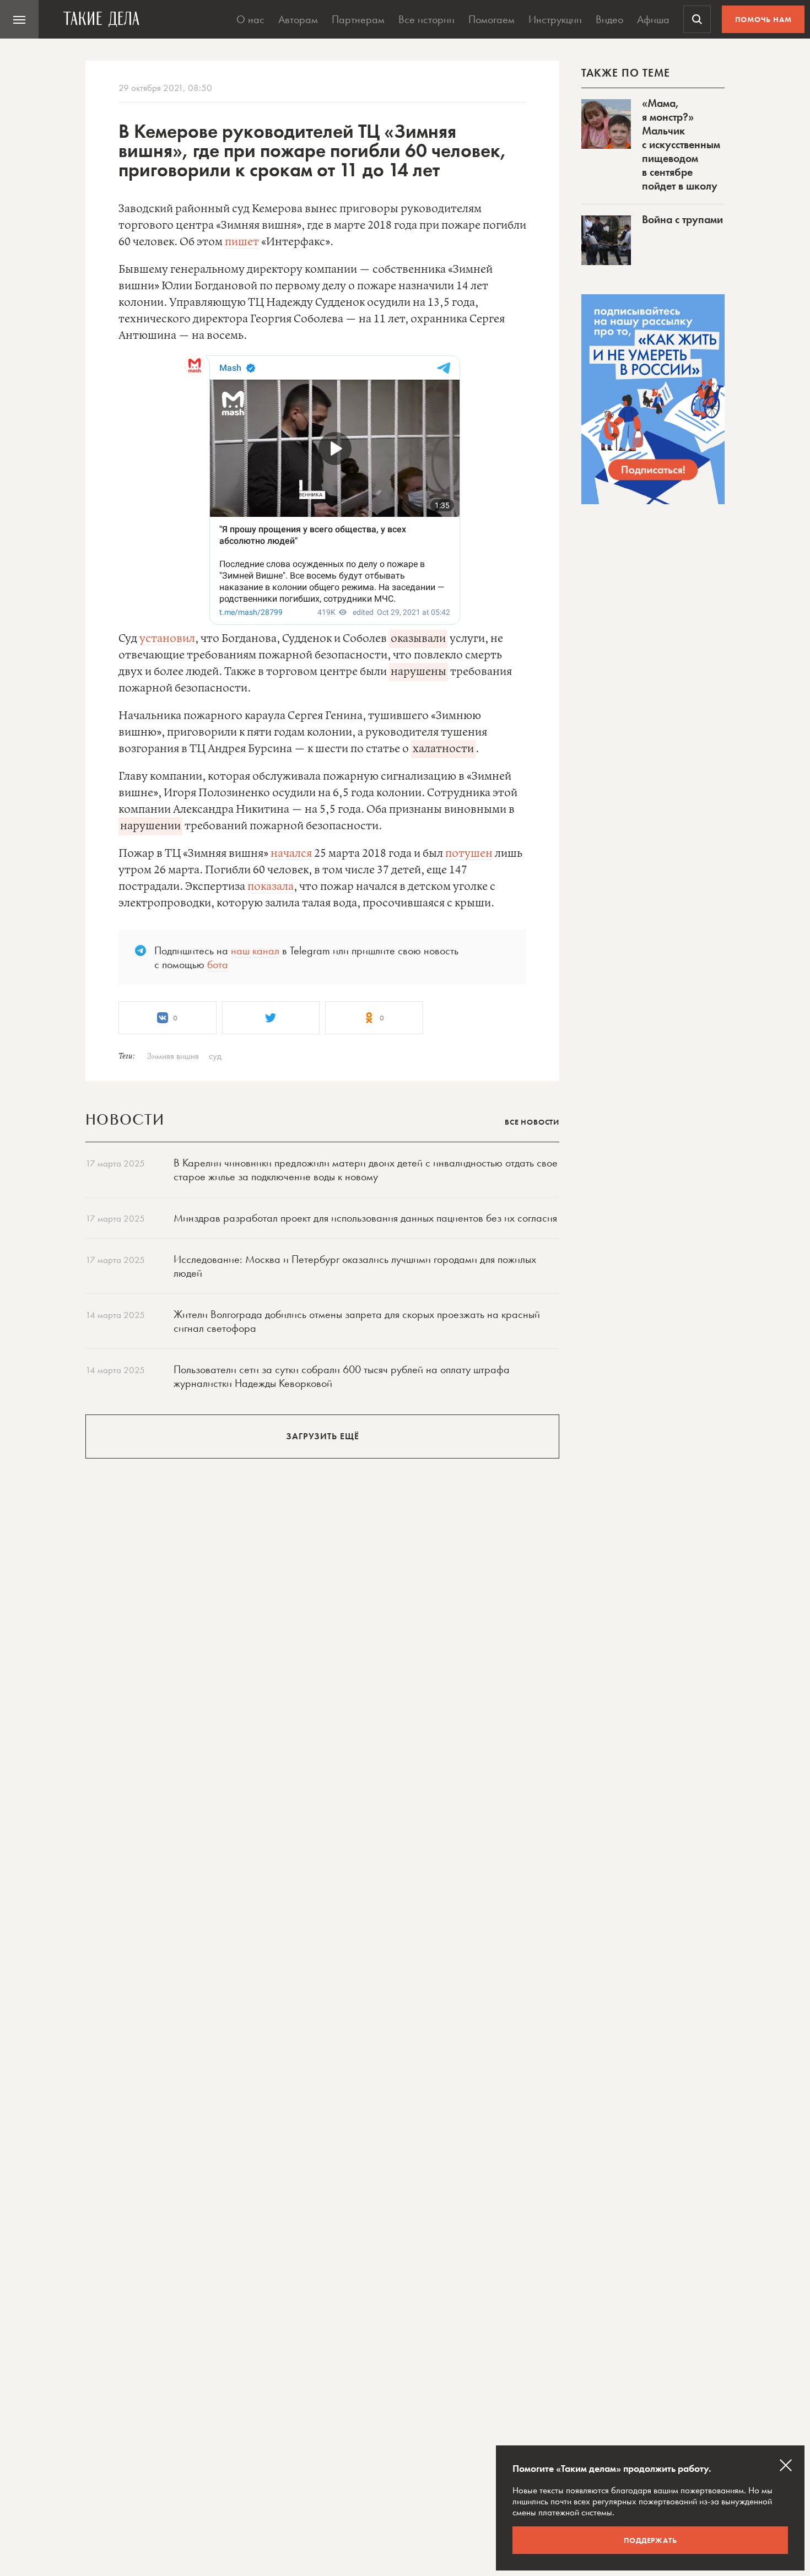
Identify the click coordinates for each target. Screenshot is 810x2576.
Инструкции (555, 19)
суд (215, 1056)
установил (167, 639)
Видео (609, 19)
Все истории (426, 19)
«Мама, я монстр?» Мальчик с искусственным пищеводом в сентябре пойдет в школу (681, 144)
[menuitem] (19, 19)
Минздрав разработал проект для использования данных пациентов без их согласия (365, 1218)
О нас (250, 19)
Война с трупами (682, 219)
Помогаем (492, 19)
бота (218, 964)
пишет (242, 242)
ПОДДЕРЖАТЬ (650, 2540)
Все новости (532, 1122)
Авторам (298, 19)
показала (271, 887)
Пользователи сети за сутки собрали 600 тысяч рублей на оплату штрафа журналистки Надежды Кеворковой (342, 1376)
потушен (469, 854)
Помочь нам (763, 19)
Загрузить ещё (323, 1436)
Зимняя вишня (173, 1056)
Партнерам (358, 19)
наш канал (255, 951)
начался (291, 854)
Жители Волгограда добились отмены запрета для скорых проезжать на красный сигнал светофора (357, 1321)
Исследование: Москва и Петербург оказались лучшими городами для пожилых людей (355, 1266)
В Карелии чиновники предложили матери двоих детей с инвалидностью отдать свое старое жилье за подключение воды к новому (366, 1170)
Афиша (653, 19)
